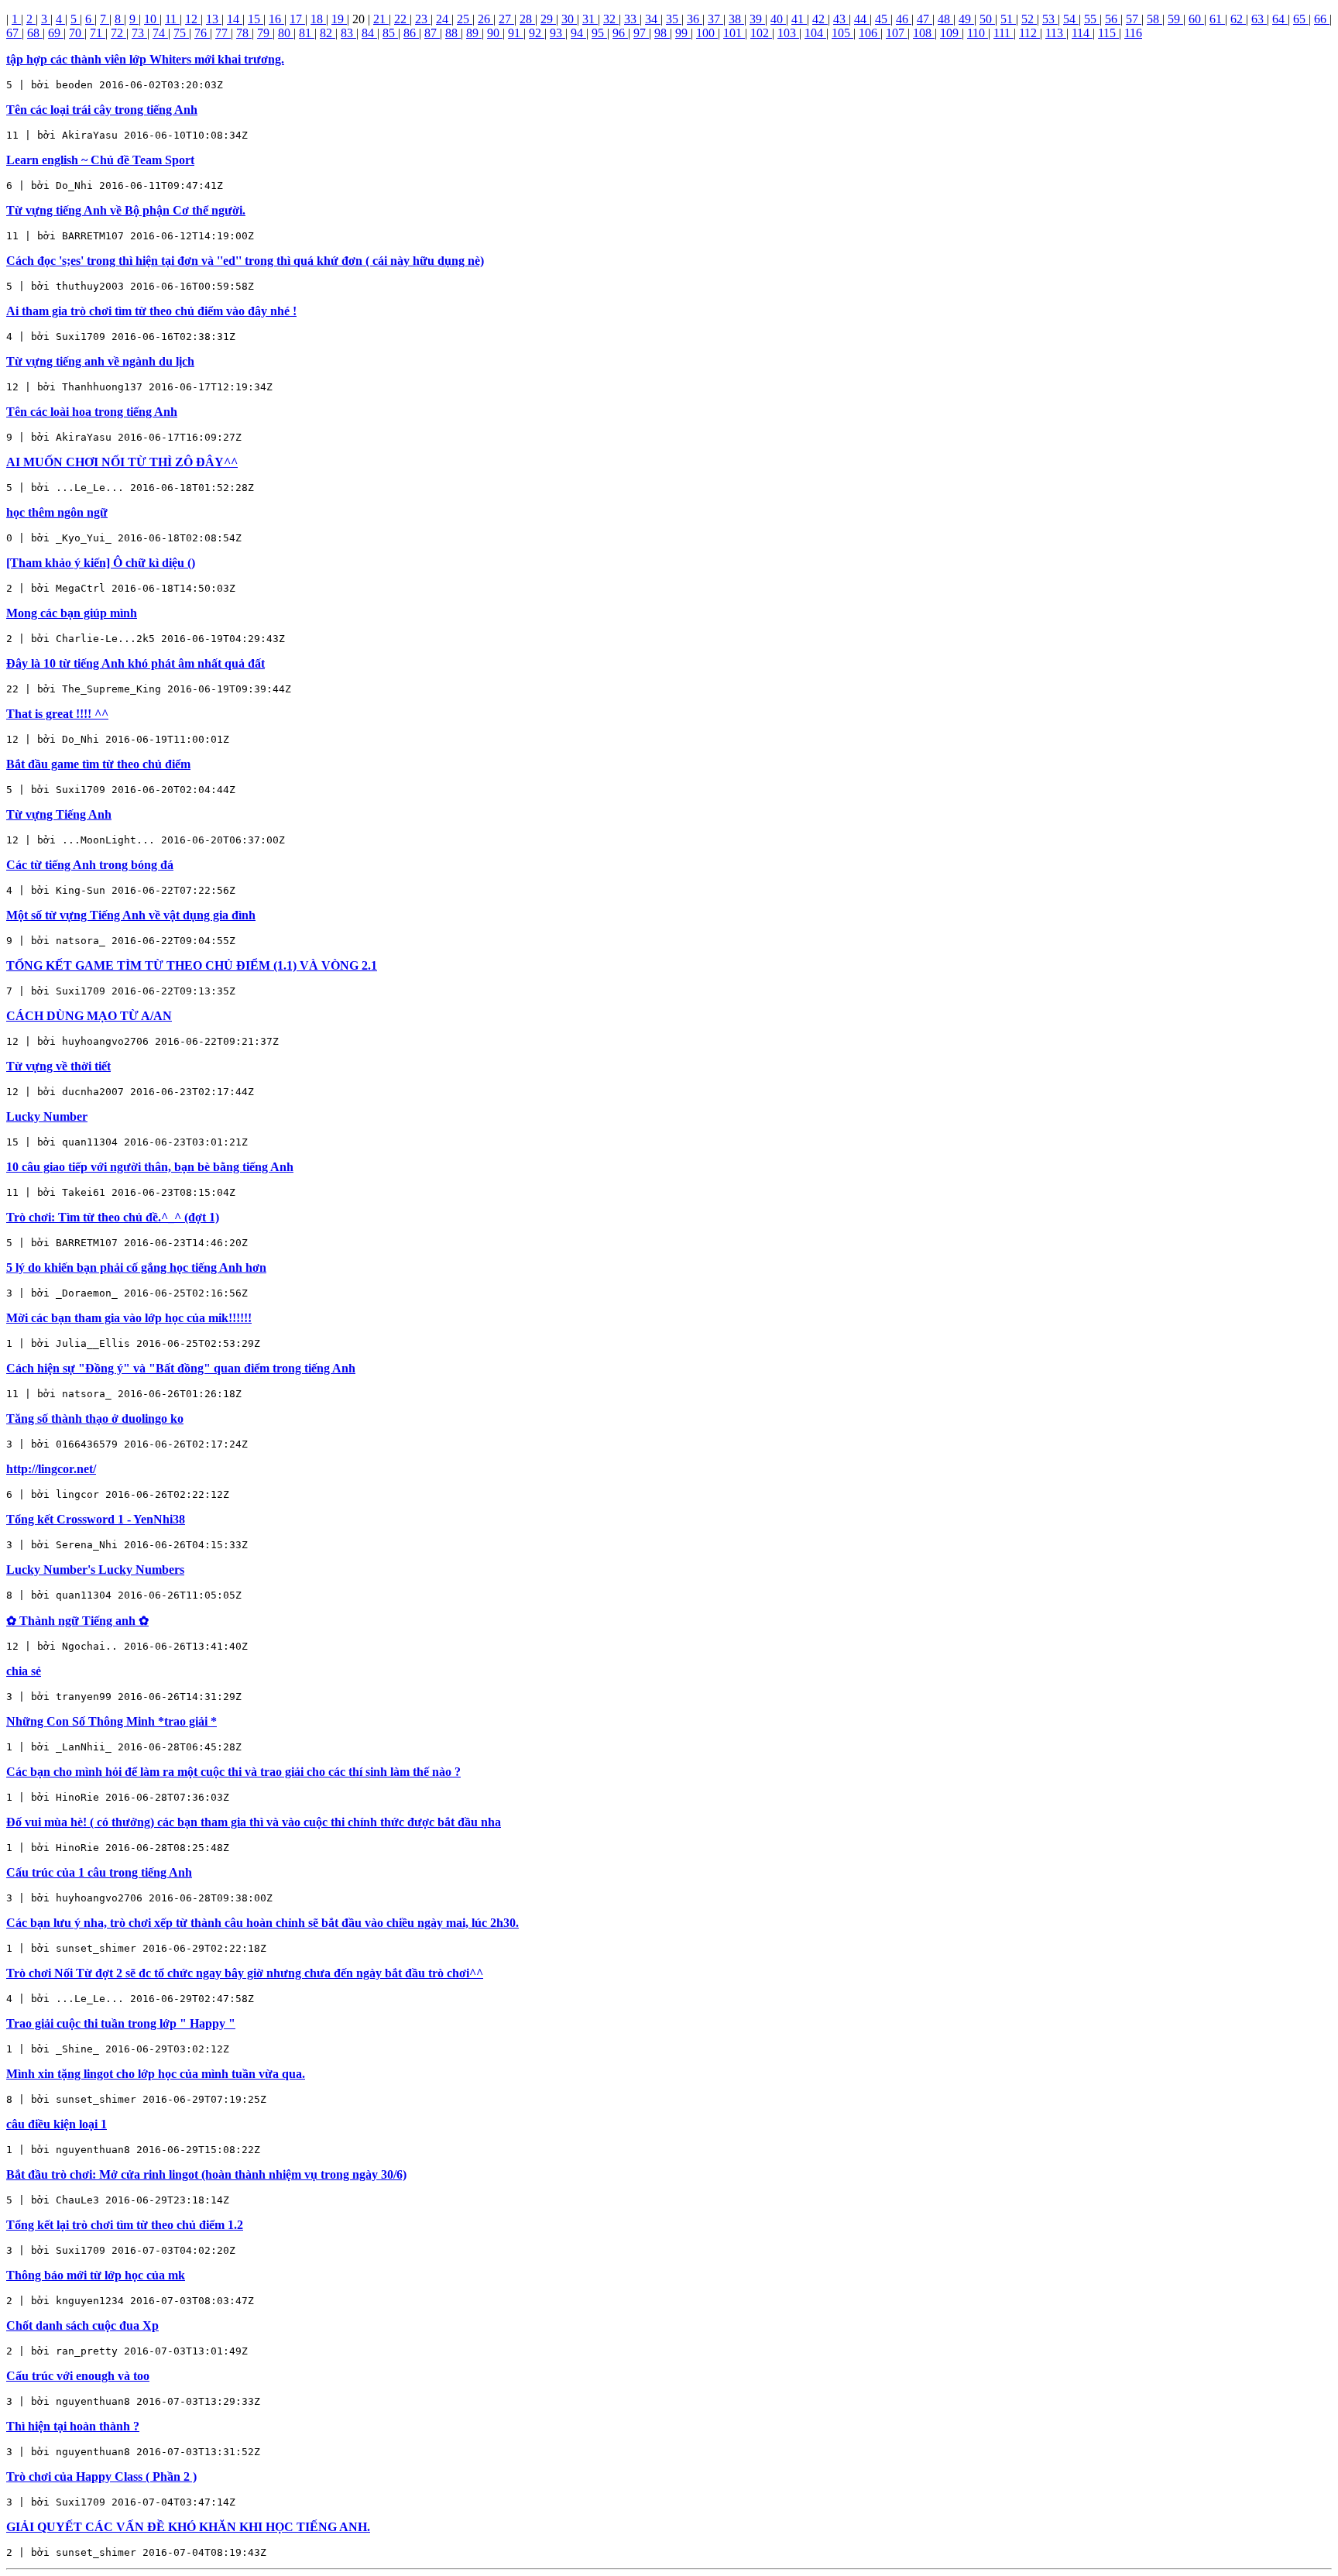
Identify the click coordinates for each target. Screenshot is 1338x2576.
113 (1056, 33)
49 (966, 19)
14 (235, 19)
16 (276, 19)
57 (1134, 19)
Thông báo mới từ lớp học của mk (96, 2275)
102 (761, 33)
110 (978, 33)
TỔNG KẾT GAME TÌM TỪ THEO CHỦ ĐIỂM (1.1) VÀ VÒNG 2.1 (192, 965)
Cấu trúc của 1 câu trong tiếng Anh (99, 1872)
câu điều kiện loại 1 (57, 2124)
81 (307, 33)
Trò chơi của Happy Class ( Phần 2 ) (101, 2476)
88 (453, 33)
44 (862, 19)
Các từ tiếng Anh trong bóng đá (90, 865)
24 (444, 19)
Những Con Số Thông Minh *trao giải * (111, 1721)
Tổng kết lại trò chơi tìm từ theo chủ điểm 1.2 (125, 2225)
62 (1238, 19)
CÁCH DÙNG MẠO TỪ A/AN (89, 1016)
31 (590, 19)
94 (578, 33)
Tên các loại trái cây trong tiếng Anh (102, 110)
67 (14, 33)
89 (474, 33)
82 (328, 33)
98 (662, 33)
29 (548, 19)
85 (390, 33)
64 (1280, 19)
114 (1082, 33)
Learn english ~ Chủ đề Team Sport (100, 160)
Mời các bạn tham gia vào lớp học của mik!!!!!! (129, 1318)
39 (757, 19)
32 (611, 19)
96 (620, 33)
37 (715, 19)
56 (1113, 19)
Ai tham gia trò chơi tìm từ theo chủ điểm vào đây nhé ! (151, 311)
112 (1029, 33)
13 (214, 19)
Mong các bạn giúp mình (72, 613)
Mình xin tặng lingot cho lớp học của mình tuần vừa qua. (156, 2074)
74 (160, 33)
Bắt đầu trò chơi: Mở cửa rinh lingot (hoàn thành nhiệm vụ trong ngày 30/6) (206, 2174)
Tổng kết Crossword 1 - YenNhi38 (96, 1519)
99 (683, 33)
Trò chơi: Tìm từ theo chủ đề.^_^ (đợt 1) (113, 1217)
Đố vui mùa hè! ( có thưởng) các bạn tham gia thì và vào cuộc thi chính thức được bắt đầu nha (254, 1822)
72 (118, 33)
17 (297, 19)
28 (527, 19)
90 (495, 33)
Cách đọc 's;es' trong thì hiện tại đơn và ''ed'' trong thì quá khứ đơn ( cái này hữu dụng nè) (245, 261)
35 (674, 19)
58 (1154, 19)
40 (778, 19)
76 (202, 33)
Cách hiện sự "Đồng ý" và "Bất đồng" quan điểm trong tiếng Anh (181, 1368)
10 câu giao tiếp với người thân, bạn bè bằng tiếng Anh (150, 1167)
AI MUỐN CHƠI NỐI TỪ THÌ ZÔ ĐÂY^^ (122, 462)
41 (799, 19)
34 (653, 19)
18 (318, 19)
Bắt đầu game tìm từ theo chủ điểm (98, 764)
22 (402, 19)
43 (841, 19)
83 (348, 33)
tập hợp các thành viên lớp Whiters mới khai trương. (145, 59)
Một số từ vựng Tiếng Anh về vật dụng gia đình (131, 915)
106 (870, 33)
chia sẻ (24, 1671)
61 (1217, 19)
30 (569, 19)
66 (1322, 19)
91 (516, 33)
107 (897, 33)
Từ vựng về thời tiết (58, 1066)
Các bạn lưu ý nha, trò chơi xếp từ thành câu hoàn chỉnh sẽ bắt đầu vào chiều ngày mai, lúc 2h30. (262, 1923)
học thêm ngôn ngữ (57, 512)
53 (1050, 19)
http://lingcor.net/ (51, 1469)
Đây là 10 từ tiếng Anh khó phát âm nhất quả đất (136, 663)
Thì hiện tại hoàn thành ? (73, 2426)
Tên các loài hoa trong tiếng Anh (92, 412)
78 (244, 33)
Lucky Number (47, 1116)
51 (1008, 19)
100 (707, 33)
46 (904, 19)
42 (820, 19)
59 (1175, 19)
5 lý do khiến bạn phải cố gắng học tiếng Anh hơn (136, 1267)
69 (56, 33)
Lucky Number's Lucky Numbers (95, 1570)
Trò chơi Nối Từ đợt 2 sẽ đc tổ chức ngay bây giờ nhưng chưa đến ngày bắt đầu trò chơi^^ (245, 1973)
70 (77, 33)
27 (506, 19)
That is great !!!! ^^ (57, 714)
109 (951, 33)
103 (788, 33)
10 (152, 19)
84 (369, 33)
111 (1003, 33)
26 (485, 19)
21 (381, 19)
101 (734, 33)
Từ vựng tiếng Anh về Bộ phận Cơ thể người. (126, 210)
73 (139, 33)
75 (181, 33)
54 (1071, 19)
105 (842, 33)
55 (1092, 19)
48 (945, 19)
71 (98, 33)
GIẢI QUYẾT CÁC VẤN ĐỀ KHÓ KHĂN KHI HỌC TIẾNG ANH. (188, 2527)
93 (557, 33)
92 (537, 33)
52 (1029, 19)
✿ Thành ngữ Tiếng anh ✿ (77, 1621)
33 (632, 19)
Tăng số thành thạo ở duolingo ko (95, 1419)
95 (599, 33)
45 (883, 19)
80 (286, 33)
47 (925, 19)
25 (465, 19)
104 (815, 33)
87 (432, 33)
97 (641, 33)
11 (172, 19)
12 (193, 19)
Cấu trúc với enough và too (78, 2376)
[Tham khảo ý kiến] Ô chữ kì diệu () (101, 563)
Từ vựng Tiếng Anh (59, 814)
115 (1108, 33)
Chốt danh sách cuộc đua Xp (82, 2325)
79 (265, 33)
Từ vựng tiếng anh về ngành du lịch (100, 361)
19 (339, 19)
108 (924, 33)
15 (256, 19)
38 (736, 19)
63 (1259, 19)
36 (695, 19)
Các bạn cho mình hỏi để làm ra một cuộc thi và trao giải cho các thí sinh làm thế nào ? (233, 1772)
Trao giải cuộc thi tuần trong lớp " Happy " (121, 2023)
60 (1196, 19)
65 (1301, 19)
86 (411, 33)
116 (1133, 33)
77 (223, 33)
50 (987, 19)
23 (423, 19)
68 (35, 33)
